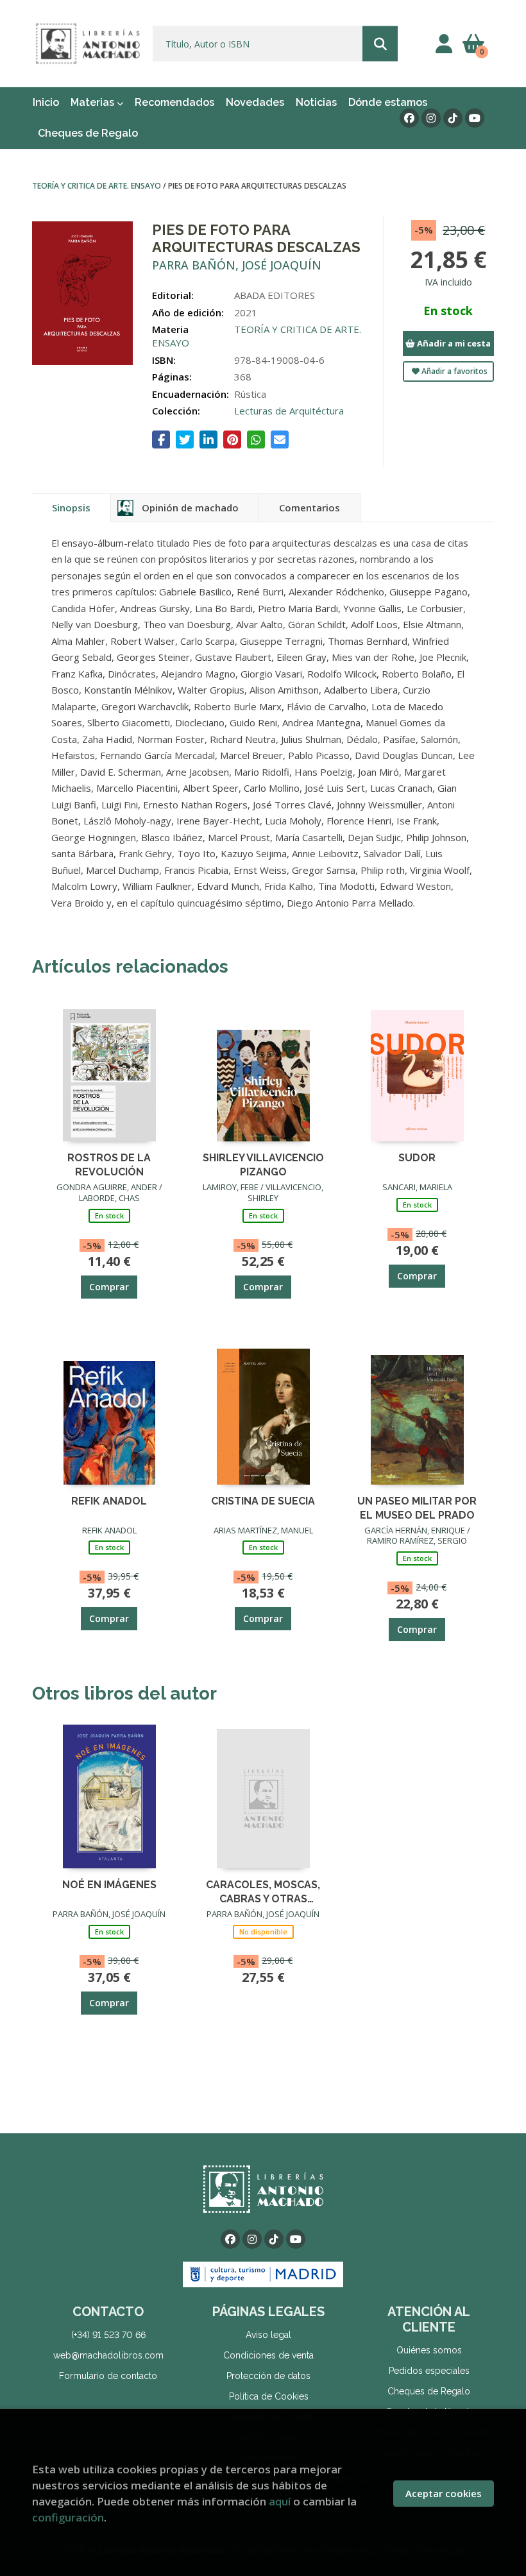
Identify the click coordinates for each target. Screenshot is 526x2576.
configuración (68, 2517)
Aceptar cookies (444, 2493)
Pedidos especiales (429, 2371)
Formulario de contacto (108, 2376)
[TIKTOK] (453, 118)
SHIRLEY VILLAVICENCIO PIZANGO (263, 1164)
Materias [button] (94, 102)
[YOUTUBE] (475, 118)
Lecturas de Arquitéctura (289, 411)
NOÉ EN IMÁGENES (109, 1885)
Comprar (109, 1287)
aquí (280, 2501)
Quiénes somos (429, 2350)
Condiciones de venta (268, 2355)
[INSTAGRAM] (431, 118)
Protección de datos (268, 2376)
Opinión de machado (190, 508)
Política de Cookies (269, 2396)
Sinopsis (71, 508)
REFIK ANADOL (109, 1501)
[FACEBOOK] (409, 118)
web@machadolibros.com (108, 2355)
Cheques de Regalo (429, 2391)
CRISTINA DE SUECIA (263, 1501)
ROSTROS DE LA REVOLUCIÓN (109, 1164)
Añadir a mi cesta (453, 343)
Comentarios (310, 508)
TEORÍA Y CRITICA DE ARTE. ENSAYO (98, 186)
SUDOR (417, 1158)
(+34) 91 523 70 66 (108, 2335)
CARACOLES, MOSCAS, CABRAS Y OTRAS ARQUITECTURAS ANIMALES (263, 1891)
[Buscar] (380, 44)
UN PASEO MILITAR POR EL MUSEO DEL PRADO (417, 1507)
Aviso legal (268, 2335)
